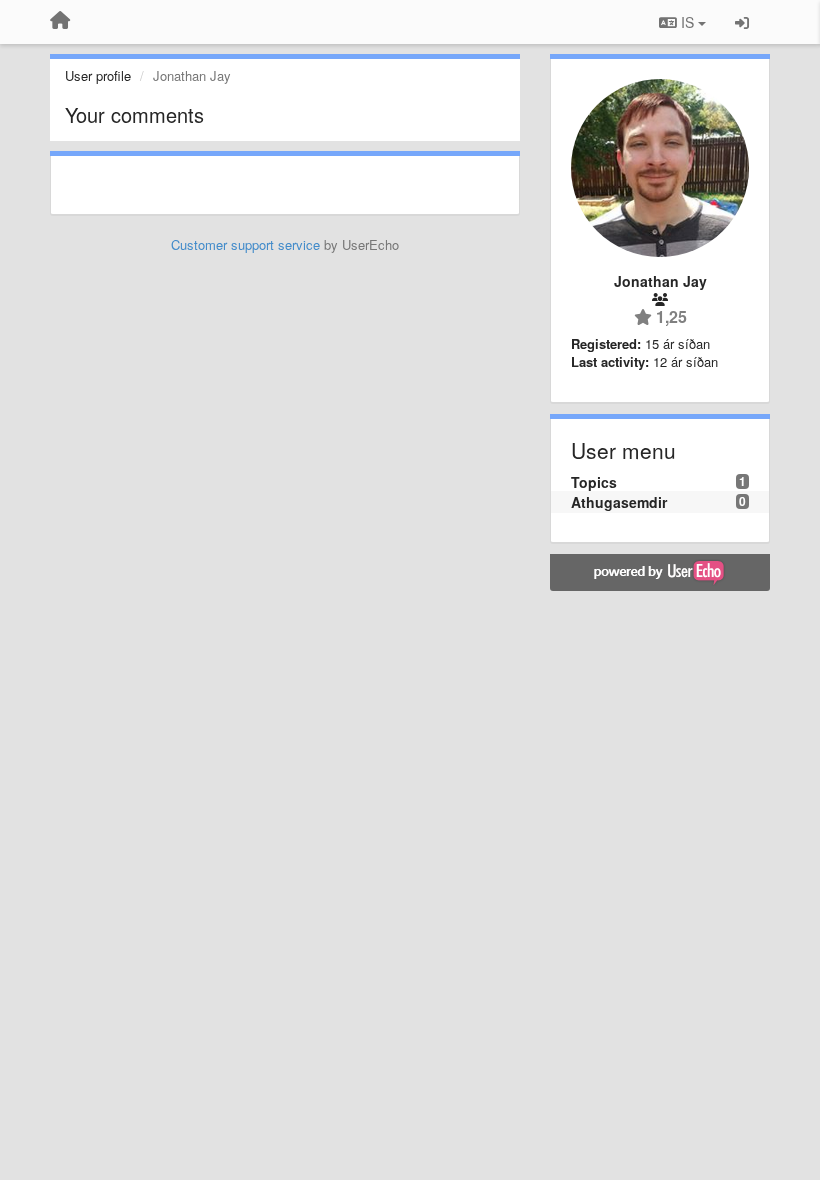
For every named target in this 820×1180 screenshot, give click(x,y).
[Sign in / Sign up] (742, 22)
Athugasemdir (619, 502)
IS (687, 22)
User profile (98, 75)
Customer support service (245, 244)
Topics (594, 482)
